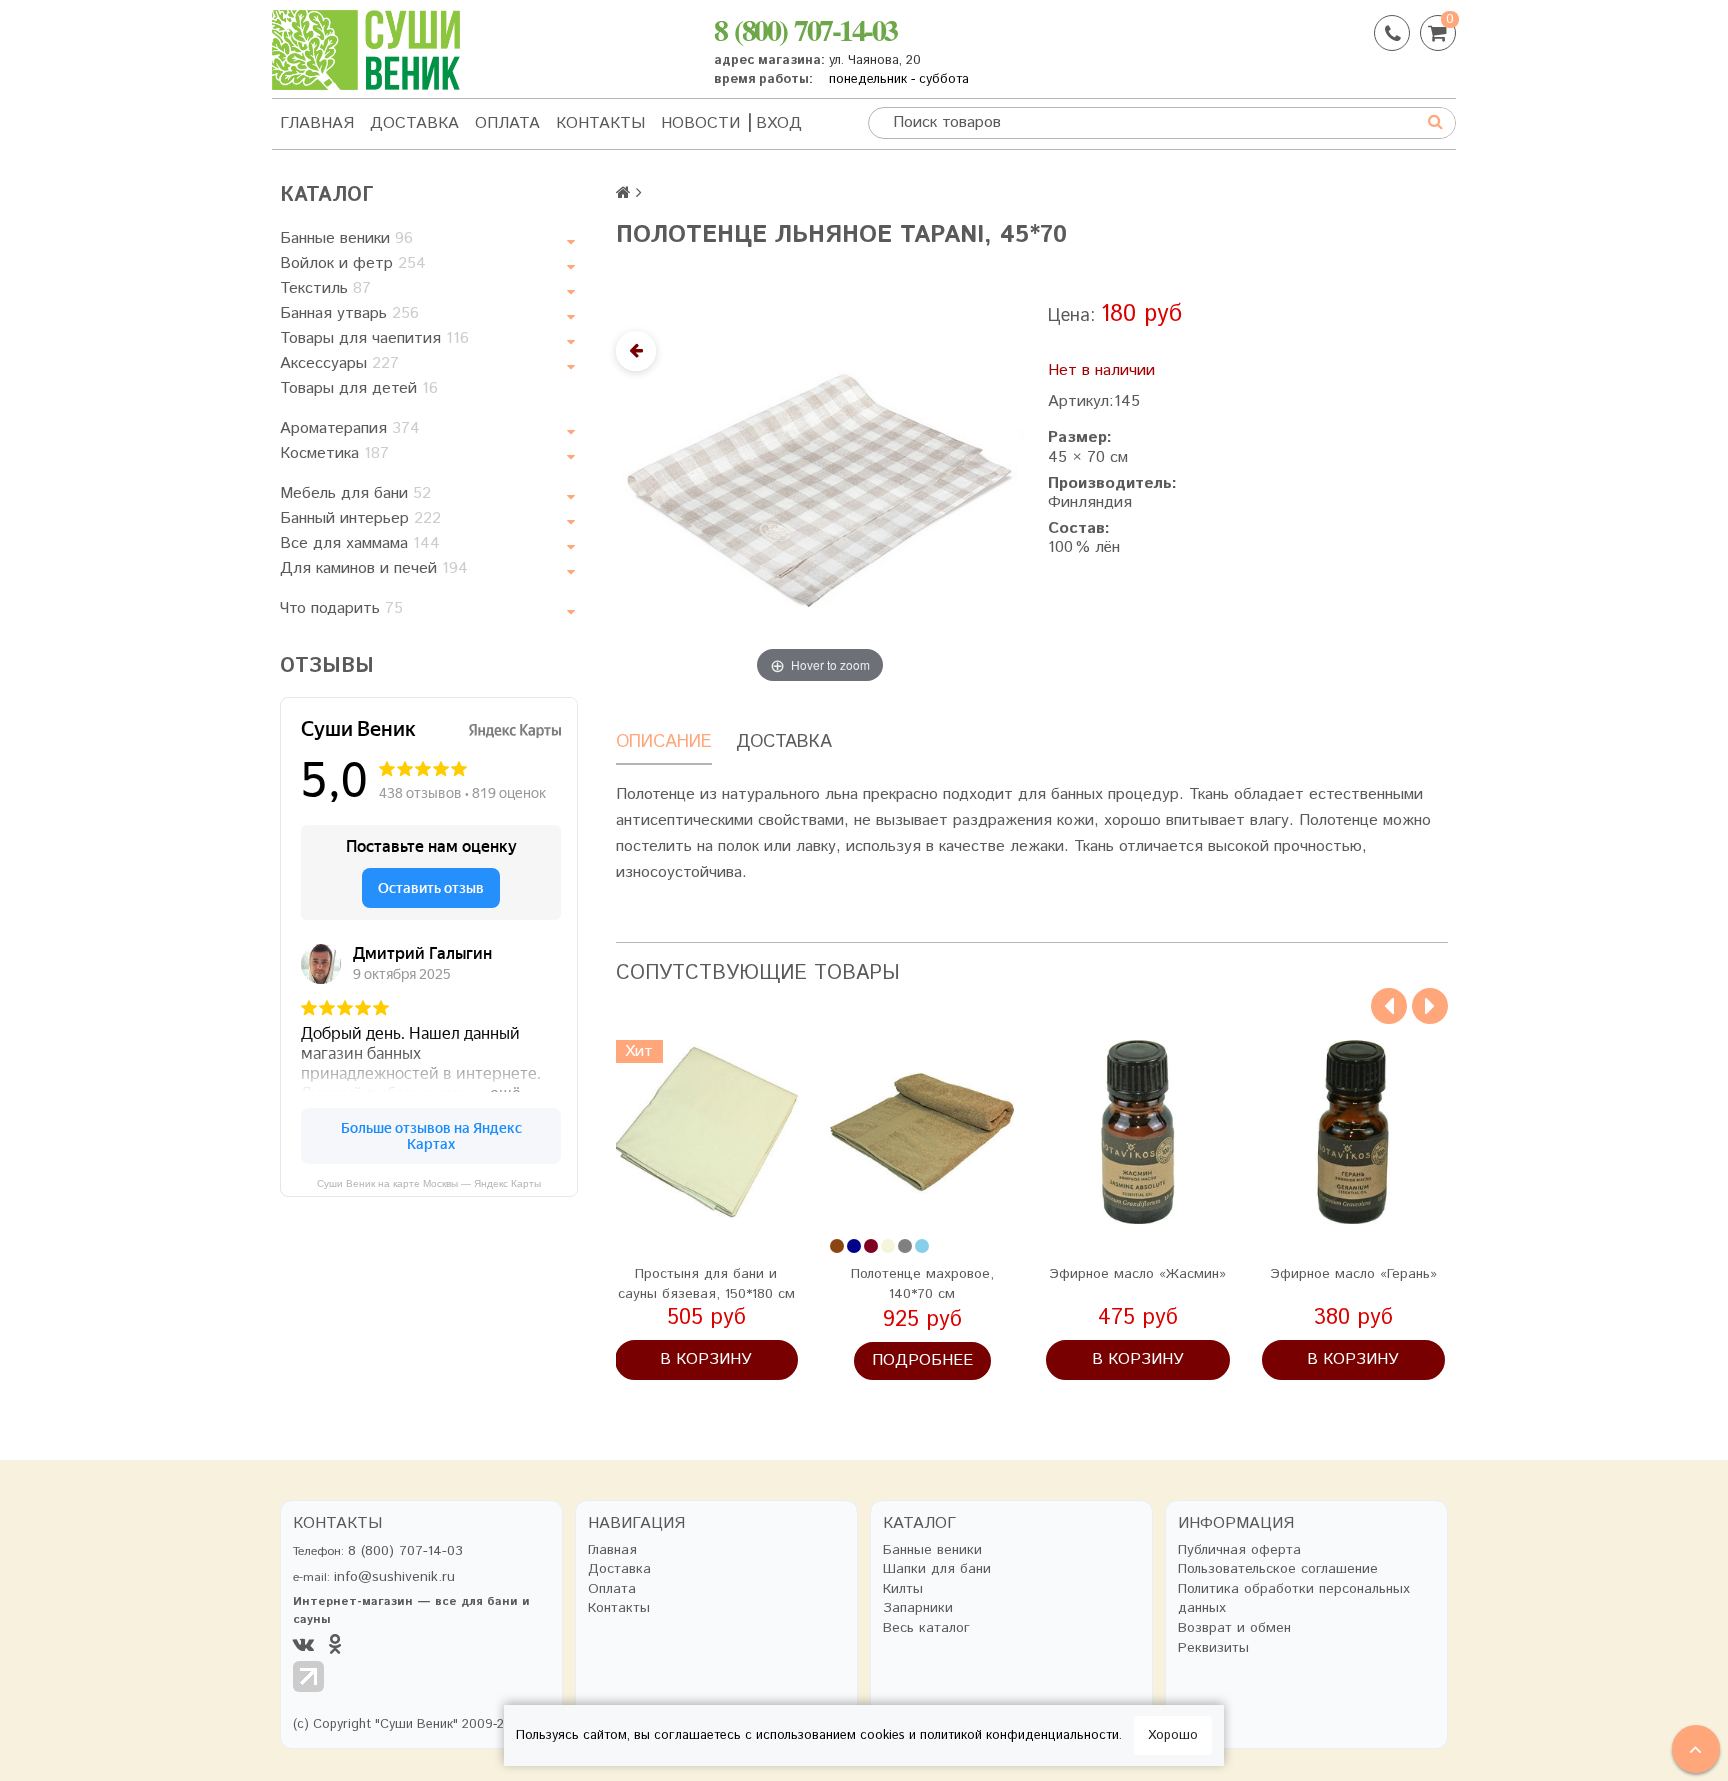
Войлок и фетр (353, 263)
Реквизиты (1213, 1648)
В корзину (706, 1359)
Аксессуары (339, 363)
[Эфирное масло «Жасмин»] (1138, 1132)
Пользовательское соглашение (1278, 1569)
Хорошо (1173, 1735)
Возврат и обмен (1234, 1628)
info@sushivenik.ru (394, 1577)
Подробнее (922, 1360)
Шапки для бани (937, 1569)
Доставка (414, 123)
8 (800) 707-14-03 (805, 29)
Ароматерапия (350, 428)
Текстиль (325, 288)
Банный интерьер (360, 518)
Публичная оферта (1239, 1550)
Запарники (918, 1608)
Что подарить (341, 608)
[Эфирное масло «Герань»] (1354, 1132)
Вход (779, 123)
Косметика (334, 453)
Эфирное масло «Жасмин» (1137, 1274)
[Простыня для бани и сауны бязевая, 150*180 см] (707, 1132)
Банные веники (346, 238)
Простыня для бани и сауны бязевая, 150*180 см (706, 1284)
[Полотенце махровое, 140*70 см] (922, 1132)
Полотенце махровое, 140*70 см (922, 1284)
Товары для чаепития (374, 338)
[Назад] (636, 351)
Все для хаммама (360, 543)
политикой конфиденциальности (1019, 1735)
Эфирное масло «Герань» (1353, 1274)
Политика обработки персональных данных (1294, 1599)
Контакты (600, 123)
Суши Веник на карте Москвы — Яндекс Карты (429, 1183)
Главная (317, 123)
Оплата (507, 123)
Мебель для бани (355, 493)
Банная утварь (349, 313)
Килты (903, 1589)
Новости (700, 123)
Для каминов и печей (374, 568)
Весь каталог (926, 1628)
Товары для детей (359, 388)
